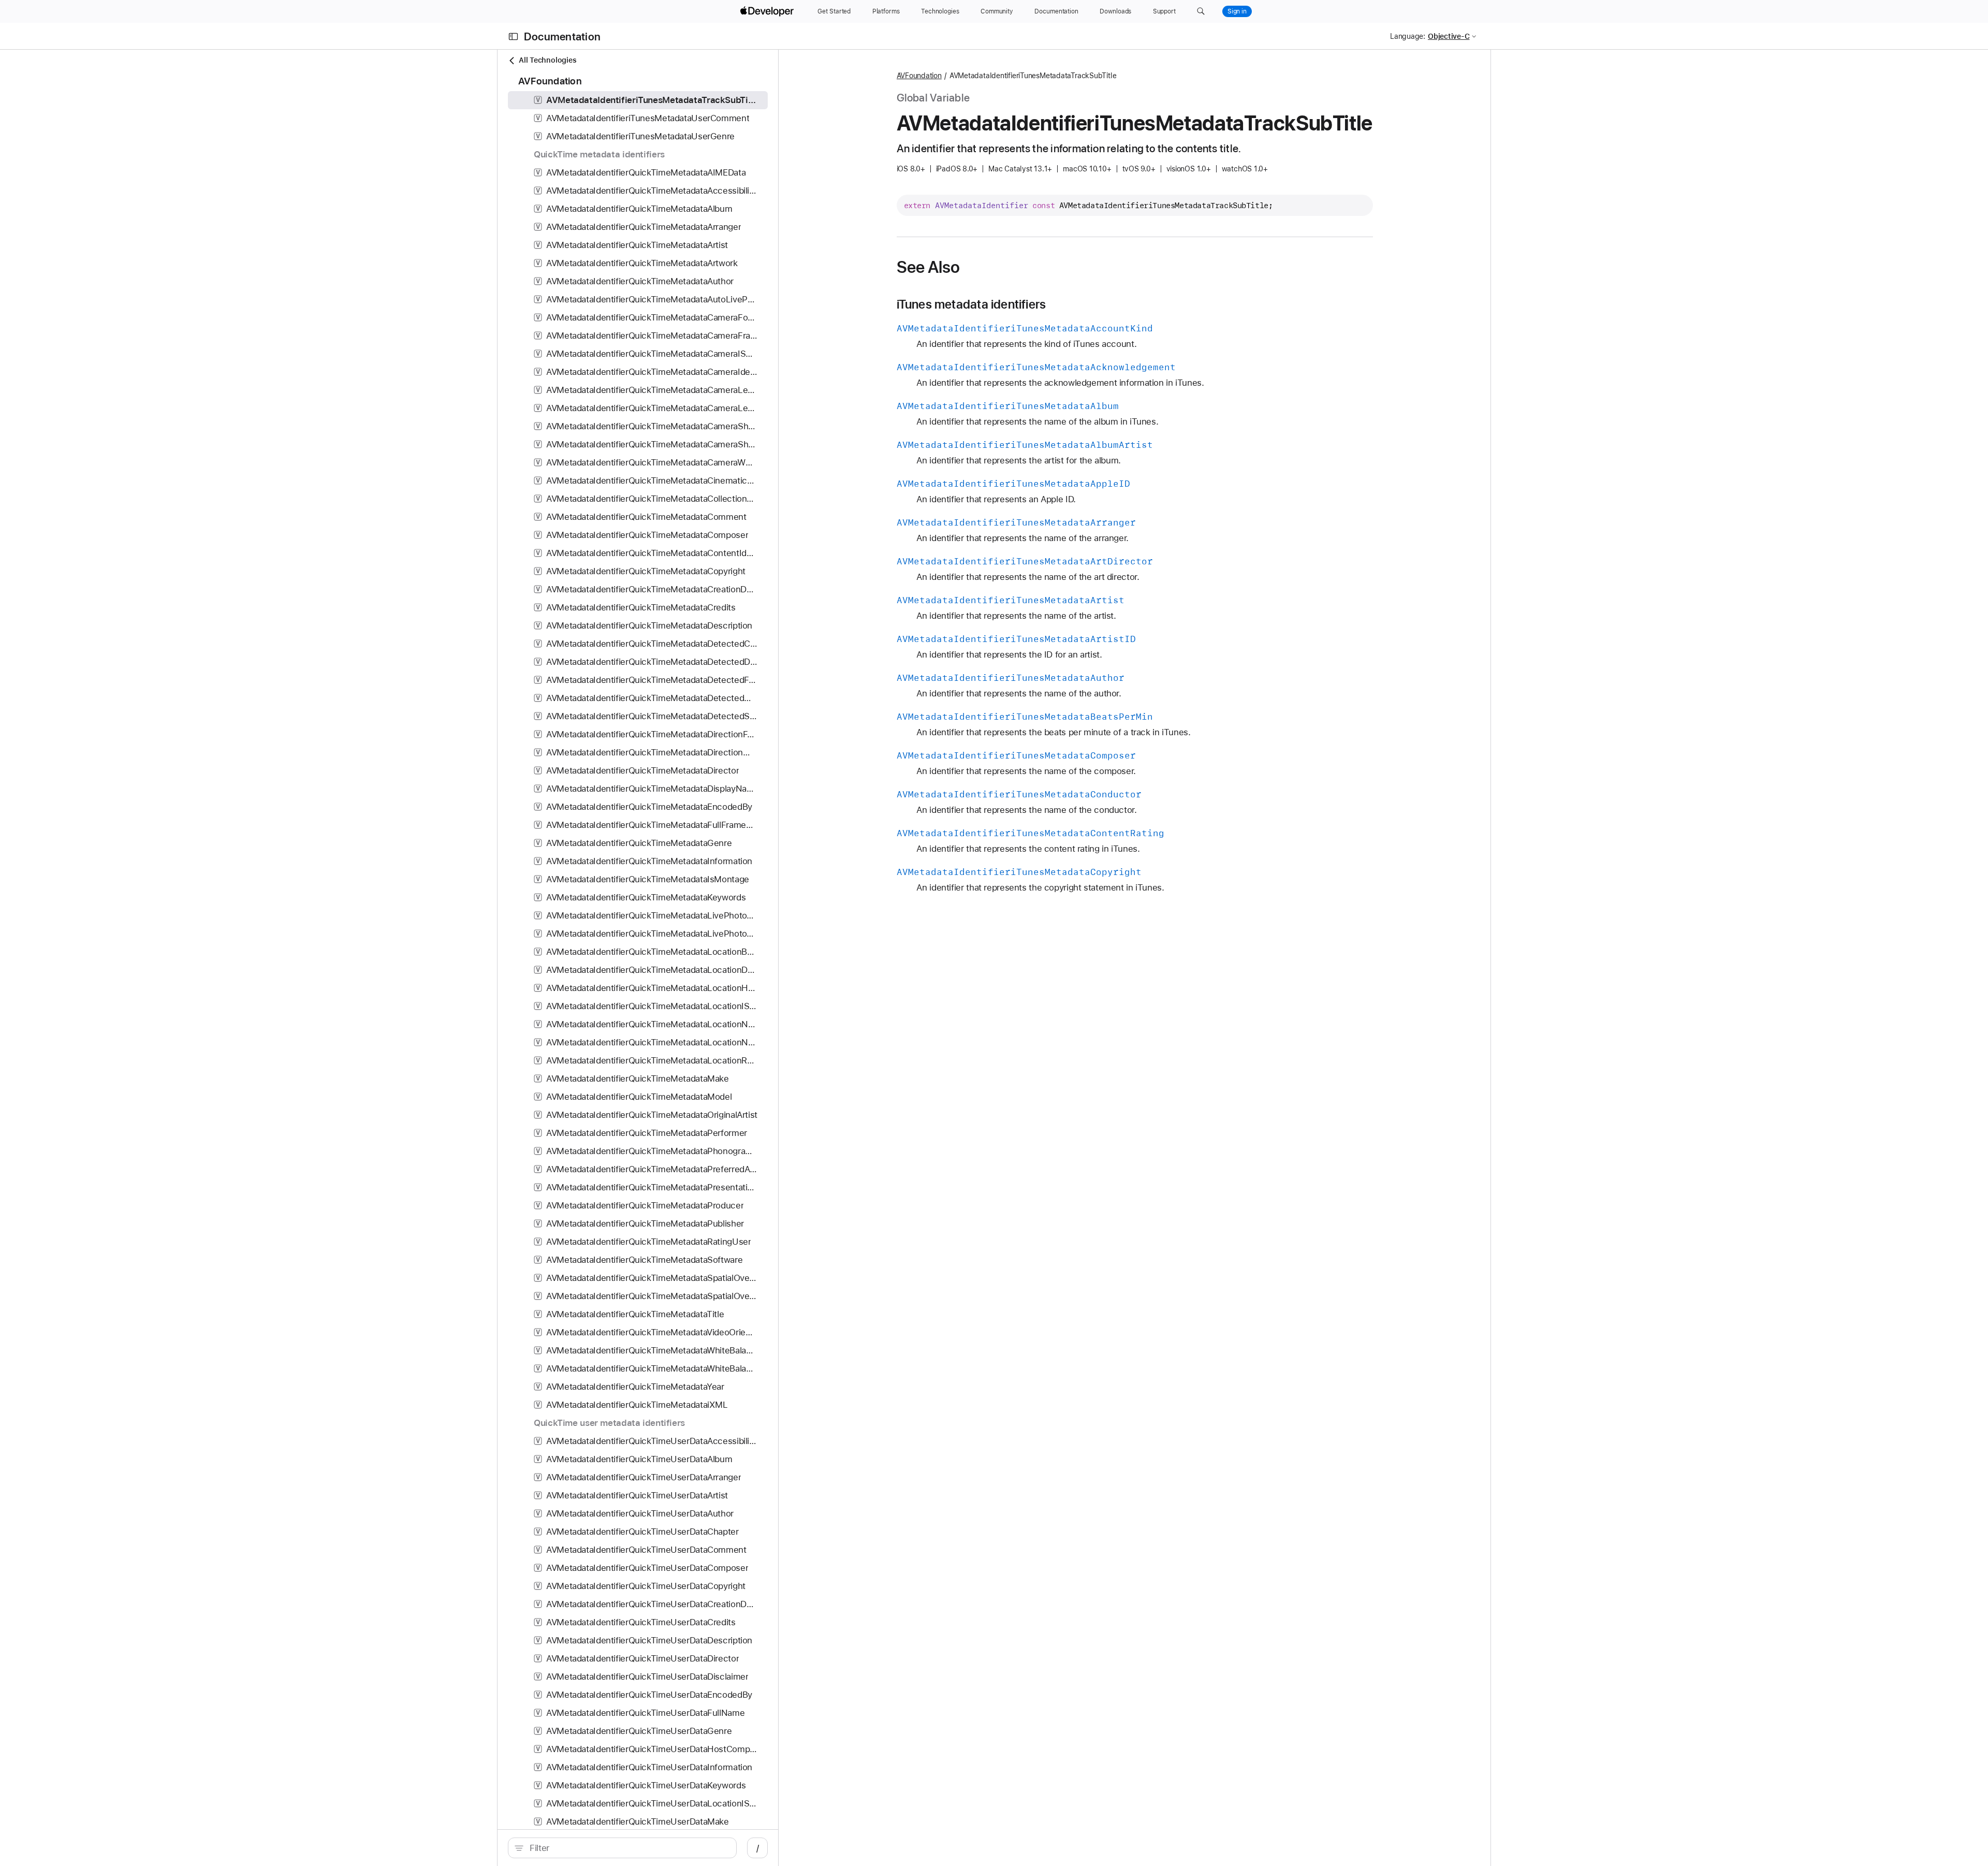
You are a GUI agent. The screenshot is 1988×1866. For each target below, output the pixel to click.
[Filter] (628, 1848)
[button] (1201, 11)
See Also (929, 267)
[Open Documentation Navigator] (513, 37)
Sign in (1237, 11)
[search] (622, 1848)
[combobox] (628, 1848)
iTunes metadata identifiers (971, 304)
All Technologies (547, 60)
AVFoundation (919, 76)
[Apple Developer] (768, 11)
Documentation (562, 37)
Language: (1408, 36)
